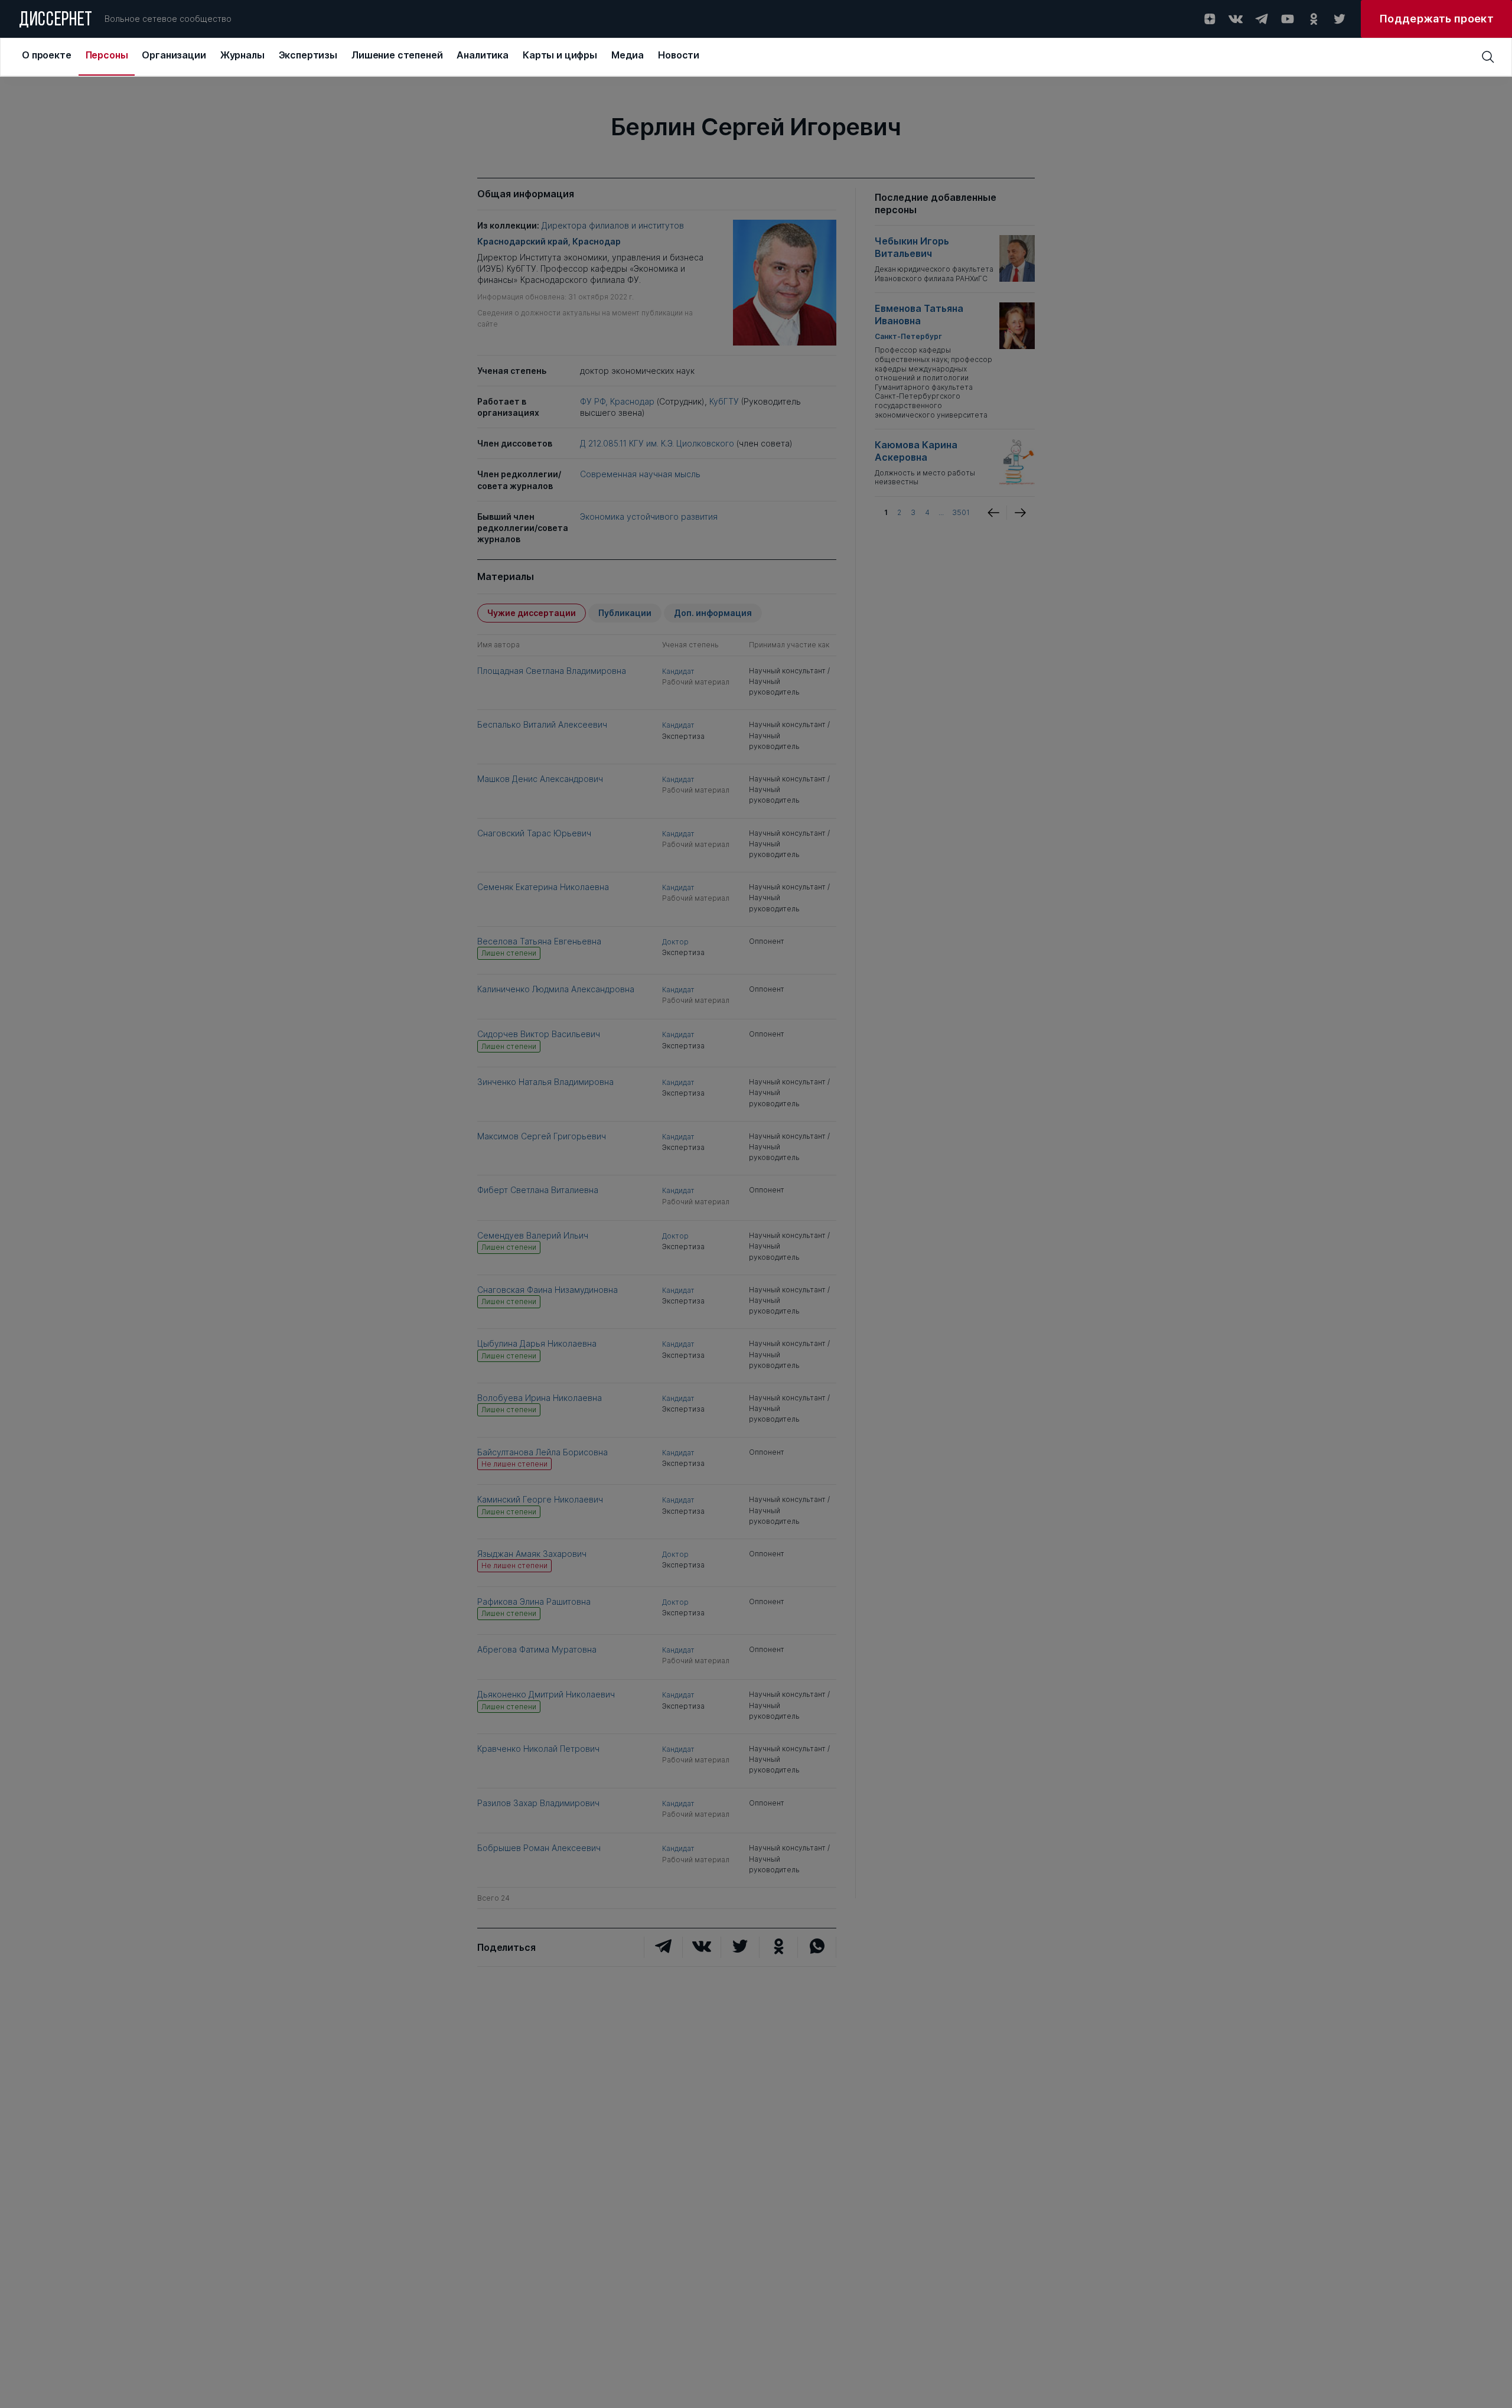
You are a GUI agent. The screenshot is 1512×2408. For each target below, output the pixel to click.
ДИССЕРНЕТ (56, 21)
